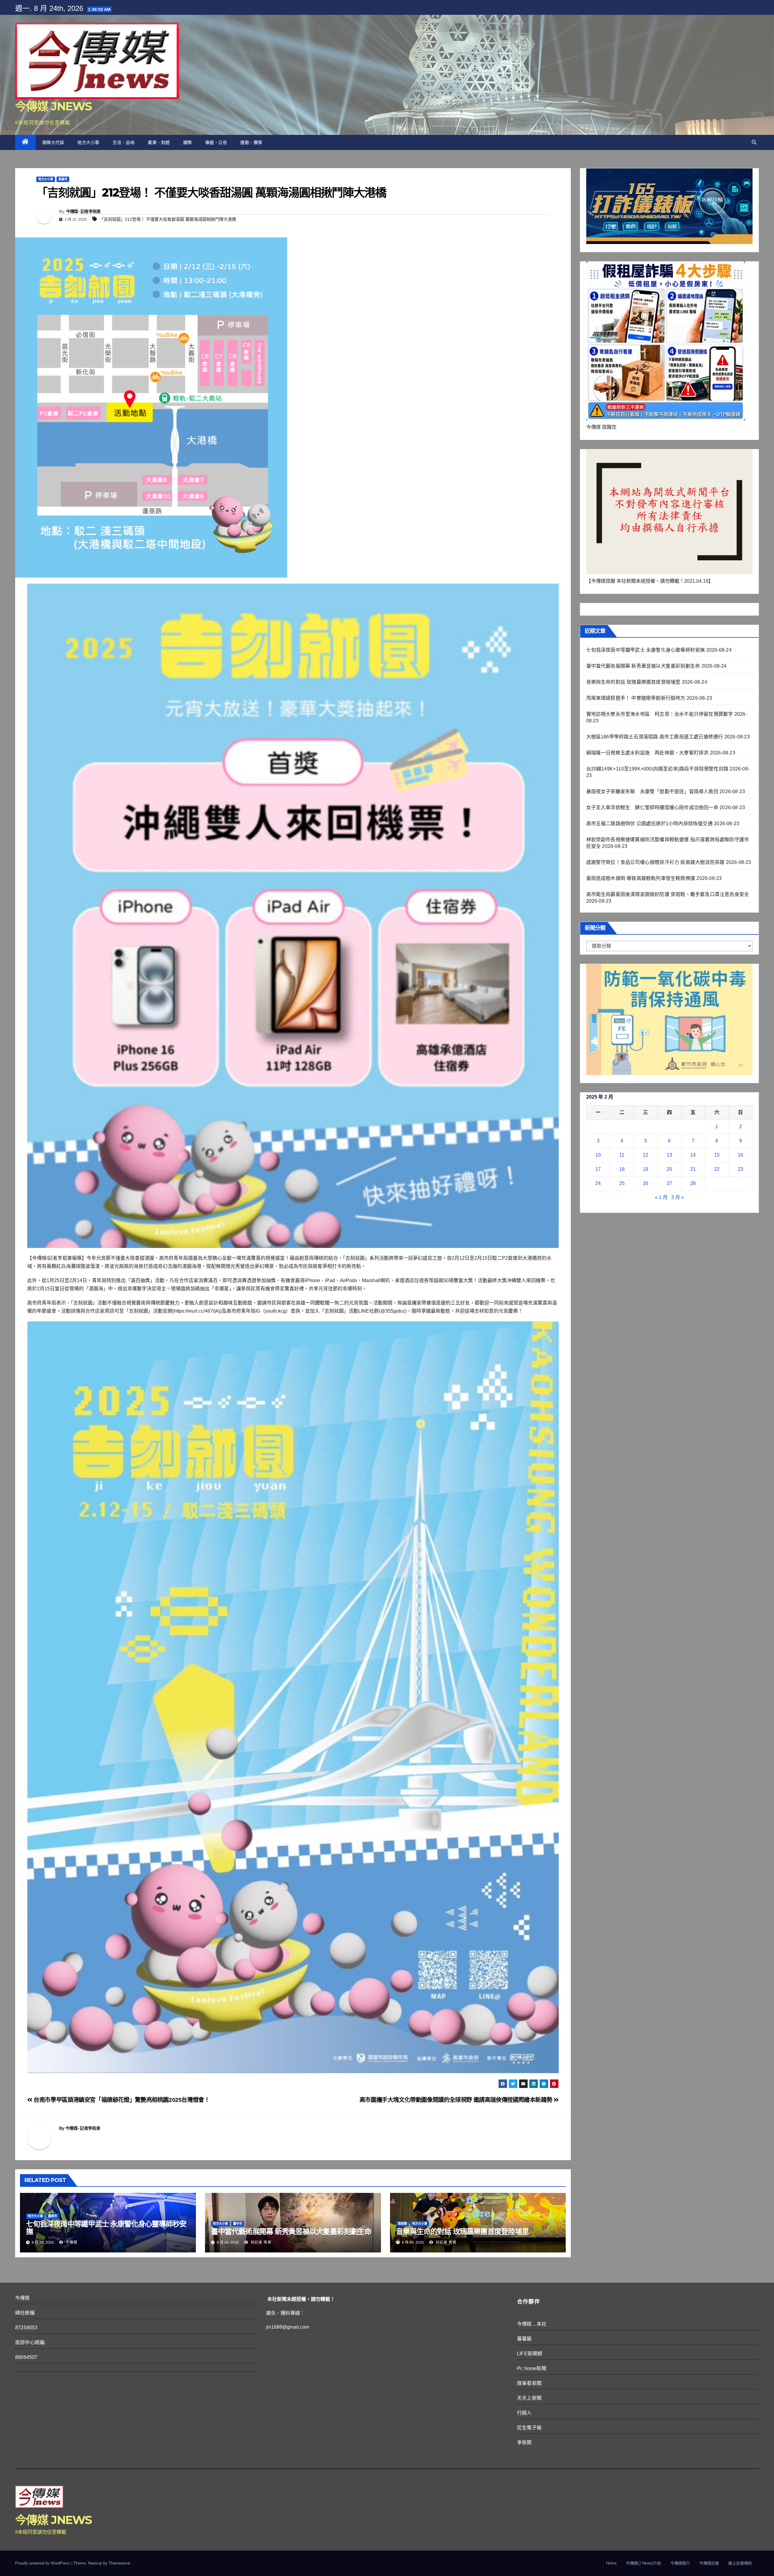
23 (740, 1169)
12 (646, 1155)
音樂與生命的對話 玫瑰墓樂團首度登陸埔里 (462, 2231)
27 (669, 1183)
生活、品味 (124, 142)
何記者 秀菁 (260, 2242)
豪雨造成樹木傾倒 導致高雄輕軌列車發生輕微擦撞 (641, 878)
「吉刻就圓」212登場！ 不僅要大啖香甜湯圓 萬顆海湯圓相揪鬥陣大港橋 (168, 219)
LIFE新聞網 (530, 2354)
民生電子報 (529, 2428)
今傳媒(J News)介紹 (643, 2563)
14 (693, 1155)
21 (693, 1169)
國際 (188, 142)
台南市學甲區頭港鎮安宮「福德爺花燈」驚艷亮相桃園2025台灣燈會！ (121, 2100)
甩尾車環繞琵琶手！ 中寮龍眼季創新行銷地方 (636, 698)
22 (717, 1169)
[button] (754, 142)
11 (622, 1155)
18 (622, 1169)
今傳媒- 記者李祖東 (83, 211)
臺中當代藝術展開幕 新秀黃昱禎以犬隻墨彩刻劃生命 (291, 2231)
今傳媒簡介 (680, 2563)
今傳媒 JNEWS (54, 106)
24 (598, 1183)
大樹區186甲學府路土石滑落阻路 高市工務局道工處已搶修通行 (655, 737)
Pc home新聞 (532, 2368)
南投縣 (402, 2224)
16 (740, 1155)
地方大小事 (88, 142)
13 (669, 1155)
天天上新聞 (529, 2398)
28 (693, 1183)
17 (598, 1169)
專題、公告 (216, 142)
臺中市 (238, 2224)
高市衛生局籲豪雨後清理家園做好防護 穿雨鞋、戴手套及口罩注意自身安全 (668, 894)
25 (622, 1183)
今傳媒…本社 (532, 2324)
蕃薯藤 (524, 2339)
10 (598, 1155)
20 (669, 1169)
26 (646, 1183)
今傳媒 (71, 2242)
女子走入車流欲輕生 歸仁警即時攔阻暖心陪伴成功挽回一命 (652, 808)
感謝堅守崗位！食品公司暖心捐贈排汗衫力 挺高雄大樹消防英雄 (655, 862)
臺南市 (53, 2216)
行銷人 (524, 2413)
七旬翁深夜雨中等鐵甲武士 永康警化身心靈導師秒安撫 (106, 2228)
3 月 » (678, 1197)
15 (717, 1155)
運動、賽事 (251, 142)
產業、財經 (159, 142)
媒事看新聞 (529, 2383)
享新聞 (524, 2442)
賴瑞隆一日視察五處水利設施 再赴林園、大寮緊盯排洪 (647, 753)
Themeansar (119, 2563)
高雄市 (63, 179)
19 (646, 1169)
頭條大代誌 (53, 142)
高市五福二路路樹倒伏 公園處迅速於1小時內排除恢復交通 (649, 824)
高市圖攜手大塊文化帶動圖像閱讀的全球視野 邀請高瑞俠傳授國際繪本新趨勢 (457, 2100)
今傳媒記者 (709, 2563)
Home (611, 2563)
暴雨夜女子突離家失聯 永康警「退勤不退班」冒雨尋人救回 (652, 791)
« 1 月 (661, 1197)
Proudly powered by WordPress (43, 2563)
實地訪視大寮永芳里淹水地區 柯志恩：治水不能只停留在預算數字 (660, 714)
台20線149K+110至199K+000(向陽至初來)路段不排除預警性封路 (657, 769)
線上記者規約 (740, 2563)
